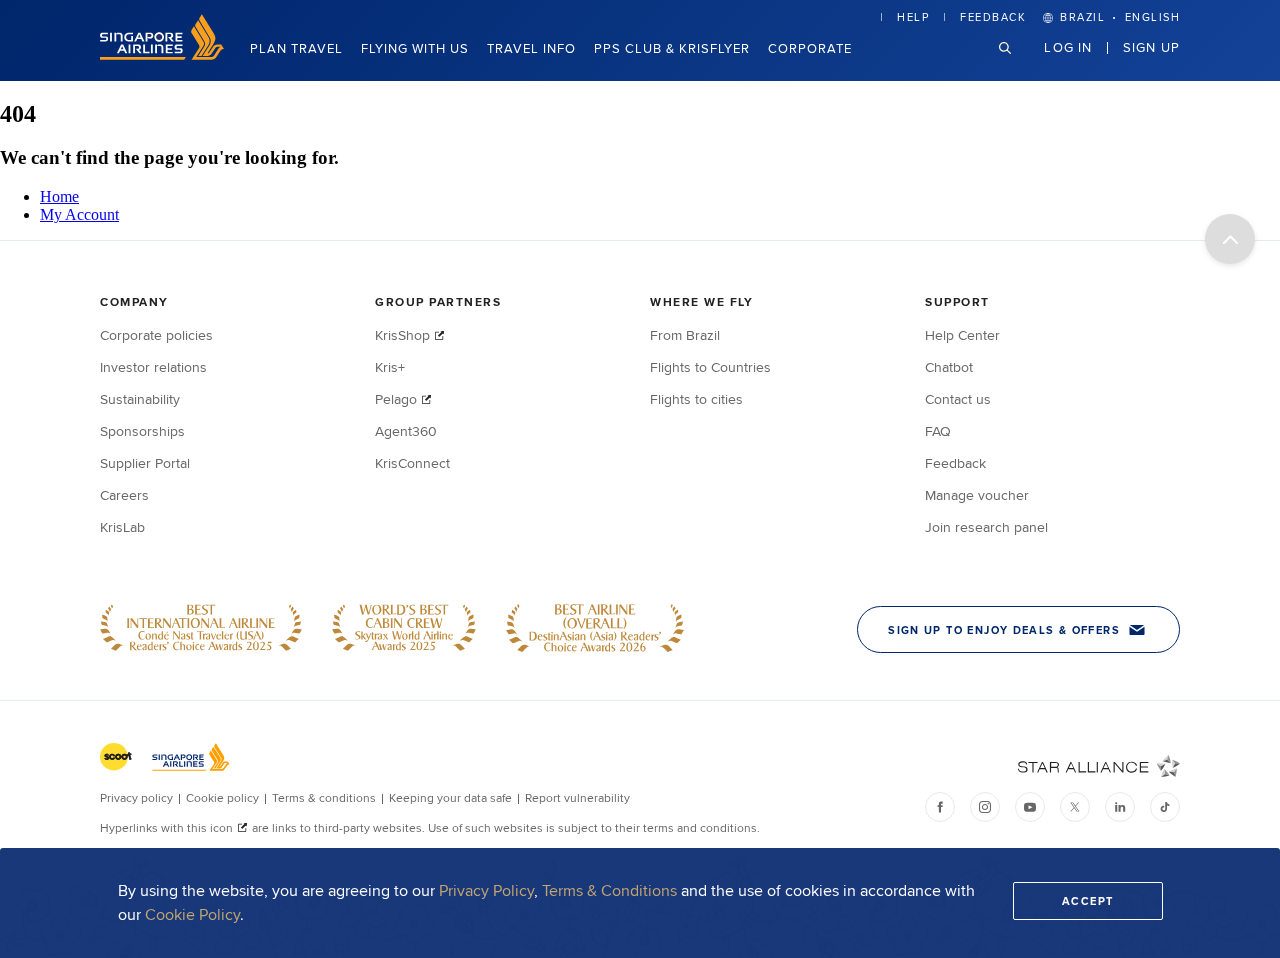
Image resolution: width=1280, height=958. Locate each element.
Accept (1088, 901)
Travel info (531, 48)
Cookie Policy (192, 914)
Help (913, 17)
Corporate (810, 48)
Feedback (993, 17)
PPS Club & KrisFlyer (672, 48)
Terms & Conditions (609, 890)
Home (59, 196)
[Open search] (1017, 63)
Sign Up (1151, 47)
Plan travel (296, 48)
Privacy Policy (486, 890)
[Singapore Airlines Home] (162, 54)
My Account (79, 214)
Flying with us (415, 48)
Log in (1068, 47)
